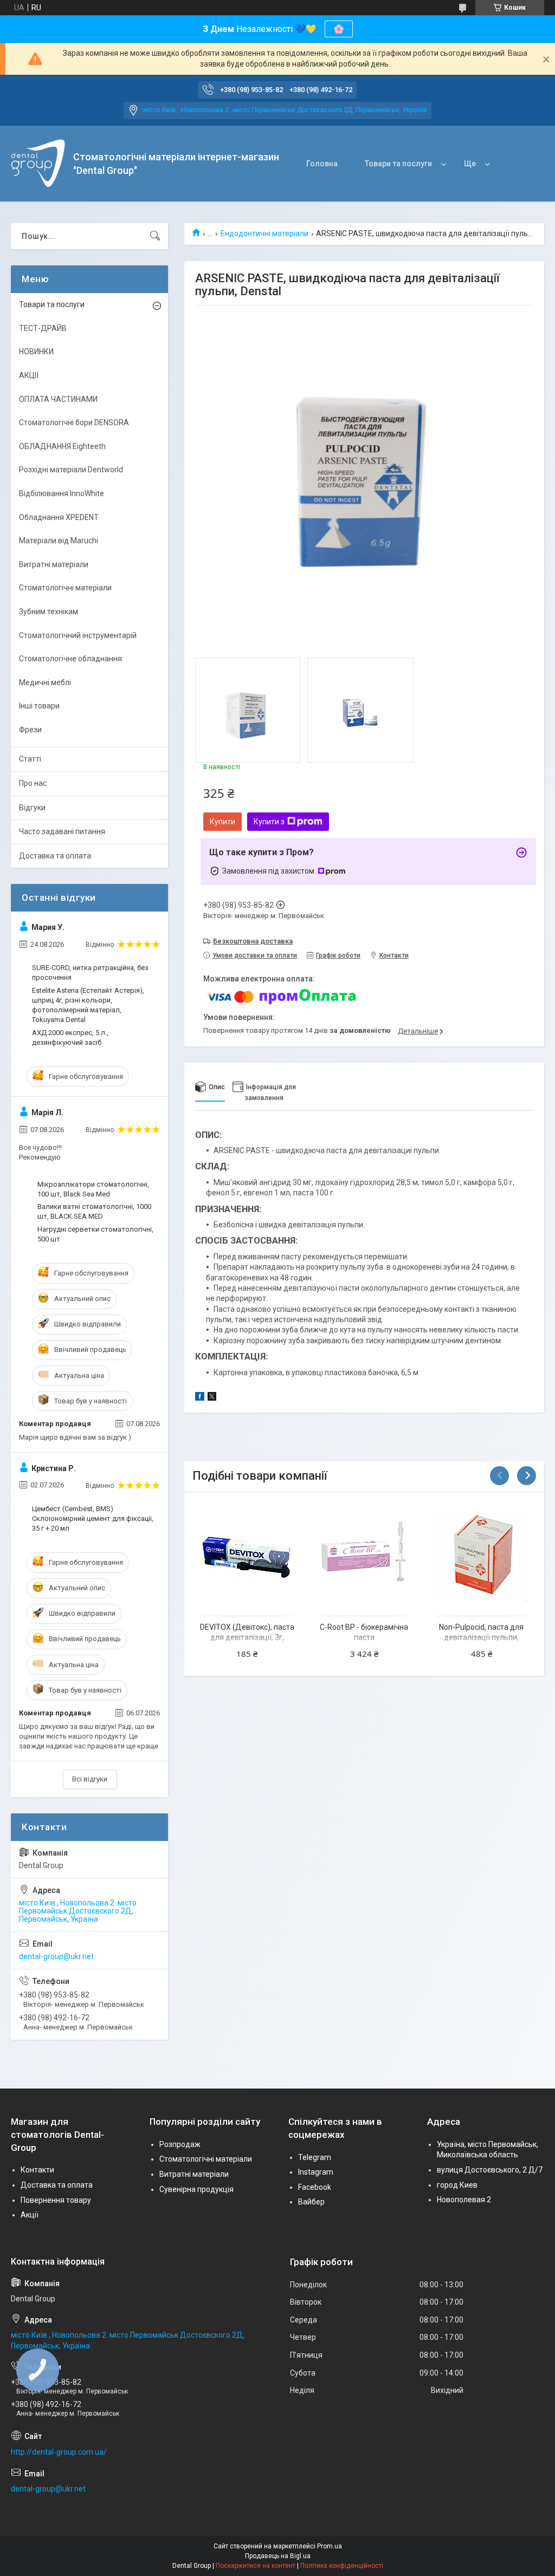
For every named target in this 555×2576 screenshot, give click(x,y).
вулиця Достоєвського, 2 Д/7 (490, 2170)
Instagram (316, 2172)
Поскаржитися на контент (256, 2566)
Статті (30, 759)
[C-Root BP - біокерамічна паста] (364, 1556)
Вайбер (311, 2202)
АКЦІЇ (29, 375)
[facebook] (200, 1398)
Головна (322, 164)
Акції (30, 2215)
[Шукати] (155, 236)
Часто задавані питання (62, 831)
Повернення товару (56, 2200)
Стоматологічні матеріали (65, 588)
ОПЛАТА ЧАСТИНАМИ (58, 399)
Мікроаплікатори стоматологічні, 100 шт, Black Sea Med (93, 1189)
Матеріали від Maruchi (59, 541)
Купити (222, 822)
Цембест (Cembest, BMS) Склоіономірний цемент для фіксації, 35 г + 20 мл (93, 1518)
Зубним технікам (49, 612)
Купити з (269, 822)
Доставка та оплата (55, 856)
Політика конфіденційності (342, 2566)
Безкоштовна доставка (253, 941)
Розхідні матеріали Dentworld (71, 470)
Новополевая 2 (464, 2200)
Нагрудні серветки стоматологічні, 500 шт (95, 1234)
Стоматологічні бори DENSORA (74, 422)
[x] (212, 1398)
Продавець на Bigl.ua (278, 2556)
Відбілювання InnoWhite (62, 493)
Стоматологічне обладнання (70, 659)
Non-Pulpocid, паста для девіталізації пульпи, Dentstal (481, 1638)
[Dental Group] (38, 164)
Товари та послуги (398, 164)
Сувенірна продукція (196, 2189)
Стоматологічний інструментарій (78, 635)
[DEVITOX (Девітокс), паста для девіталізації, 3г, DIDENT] (247, 1556)
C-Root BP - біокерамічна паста (364, 1632)
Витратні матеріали (54, 564)
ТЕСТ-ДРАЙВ (43, 328)
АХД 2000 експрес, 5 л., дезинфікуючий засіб (70, 1037)
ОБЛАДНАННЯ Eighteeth (62, 446)
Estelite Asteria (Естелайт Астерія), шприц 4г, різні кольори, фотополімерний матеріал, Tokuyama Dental (88, 1005)
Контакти (37, 2170)
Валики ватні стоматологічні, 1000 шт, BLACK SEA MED (94, 1211)
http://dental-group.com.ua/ (59, 2452)
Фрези (30, 730)
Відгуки (32, 808)
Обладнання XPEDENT (59, 517)
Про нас (33, 783)
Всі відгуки (90, 1779)
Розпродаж (180, 2144)
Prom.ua (330, 2546)
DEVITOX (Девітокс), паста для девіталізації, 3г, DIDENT (247, 1638)
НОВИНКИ (36, 352)
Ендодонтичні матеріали (264, 233)
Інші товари (39, 706)
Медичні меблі (45, 682)
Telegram (315, 2157)
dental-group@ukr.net (56, 1956)
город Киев (457, 2185)
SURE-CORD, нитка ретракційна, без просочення (90, 972)
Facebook (315, 2187)
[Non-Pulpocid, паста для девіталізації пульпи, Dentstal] (482, 1556)
